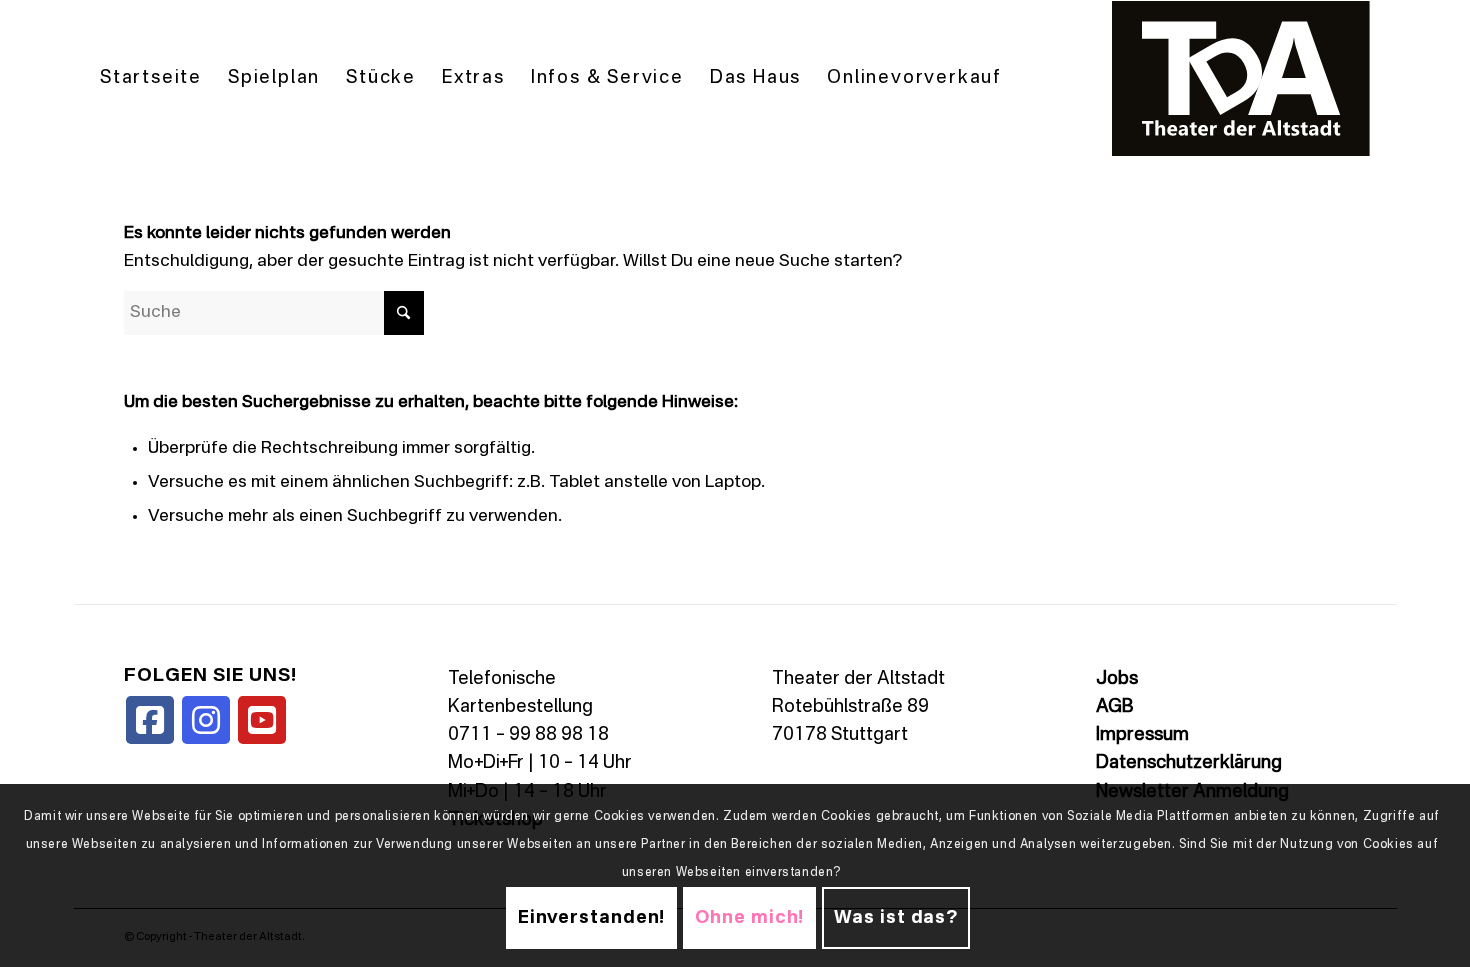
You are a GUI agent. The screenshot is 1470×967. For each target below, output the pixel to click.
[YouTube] (262, 720)
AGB (1114, 707)
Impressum (1142, 735)
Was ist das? (896, 918)
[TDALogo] (1241, 78)
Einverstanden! (592, 918)
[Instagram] (206, 720)
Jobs (1117, 679)
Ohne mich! (749, 918)
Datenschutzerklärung (1189, 763)
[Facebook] (150, 720)
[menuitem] (151, 78)
